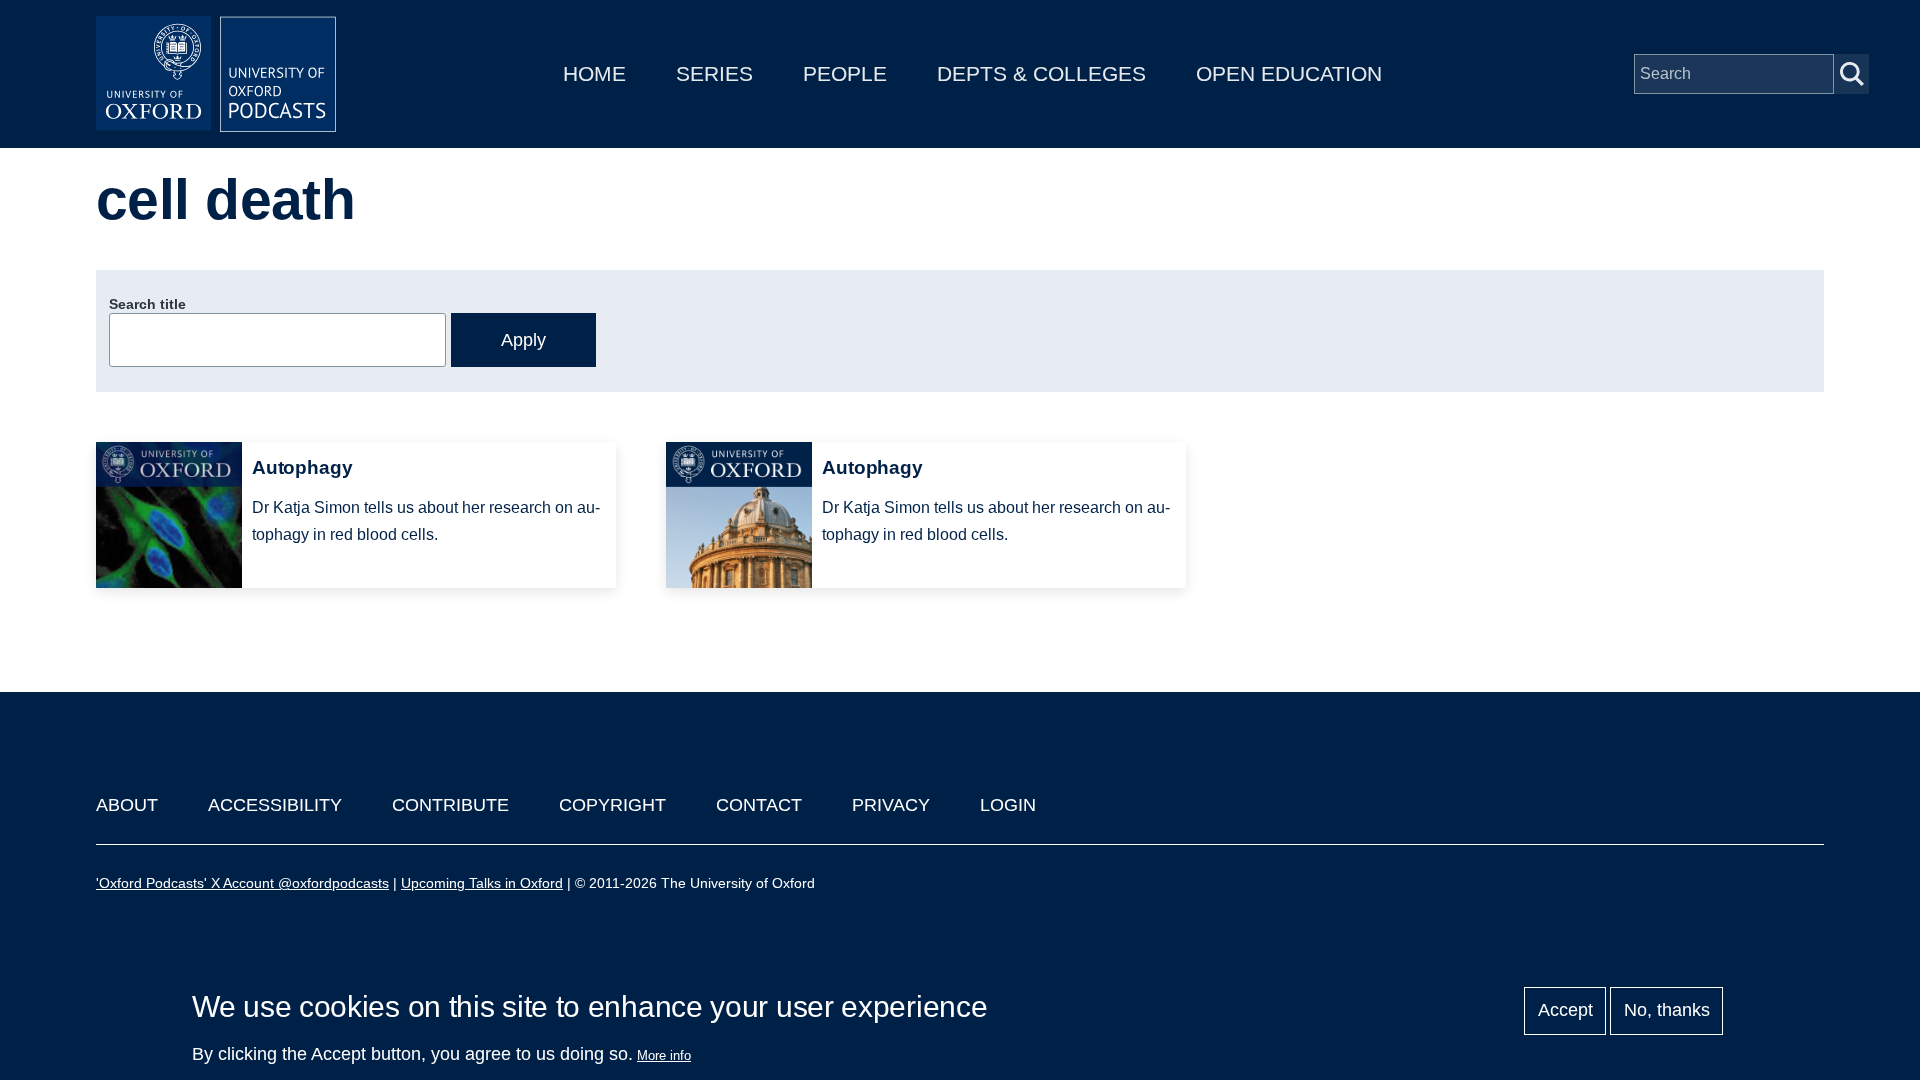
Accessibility (275, 805)
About (127, 805)
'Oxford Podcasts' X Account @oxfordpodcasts (242, 883)
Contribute (450, 805)
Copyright (612, 805)
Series (714, 73)
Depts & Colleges (1041, 73)
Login (1008, 805)
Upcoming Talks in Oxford (482, 883)
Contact (759, 805)
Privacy (891, 805)
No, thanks (1667, 1011)
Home (594, 73)
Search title (147, 304)
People (845, 73)
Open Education (1289, 73)
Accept (1565, 1011)
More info (664, 1055)
